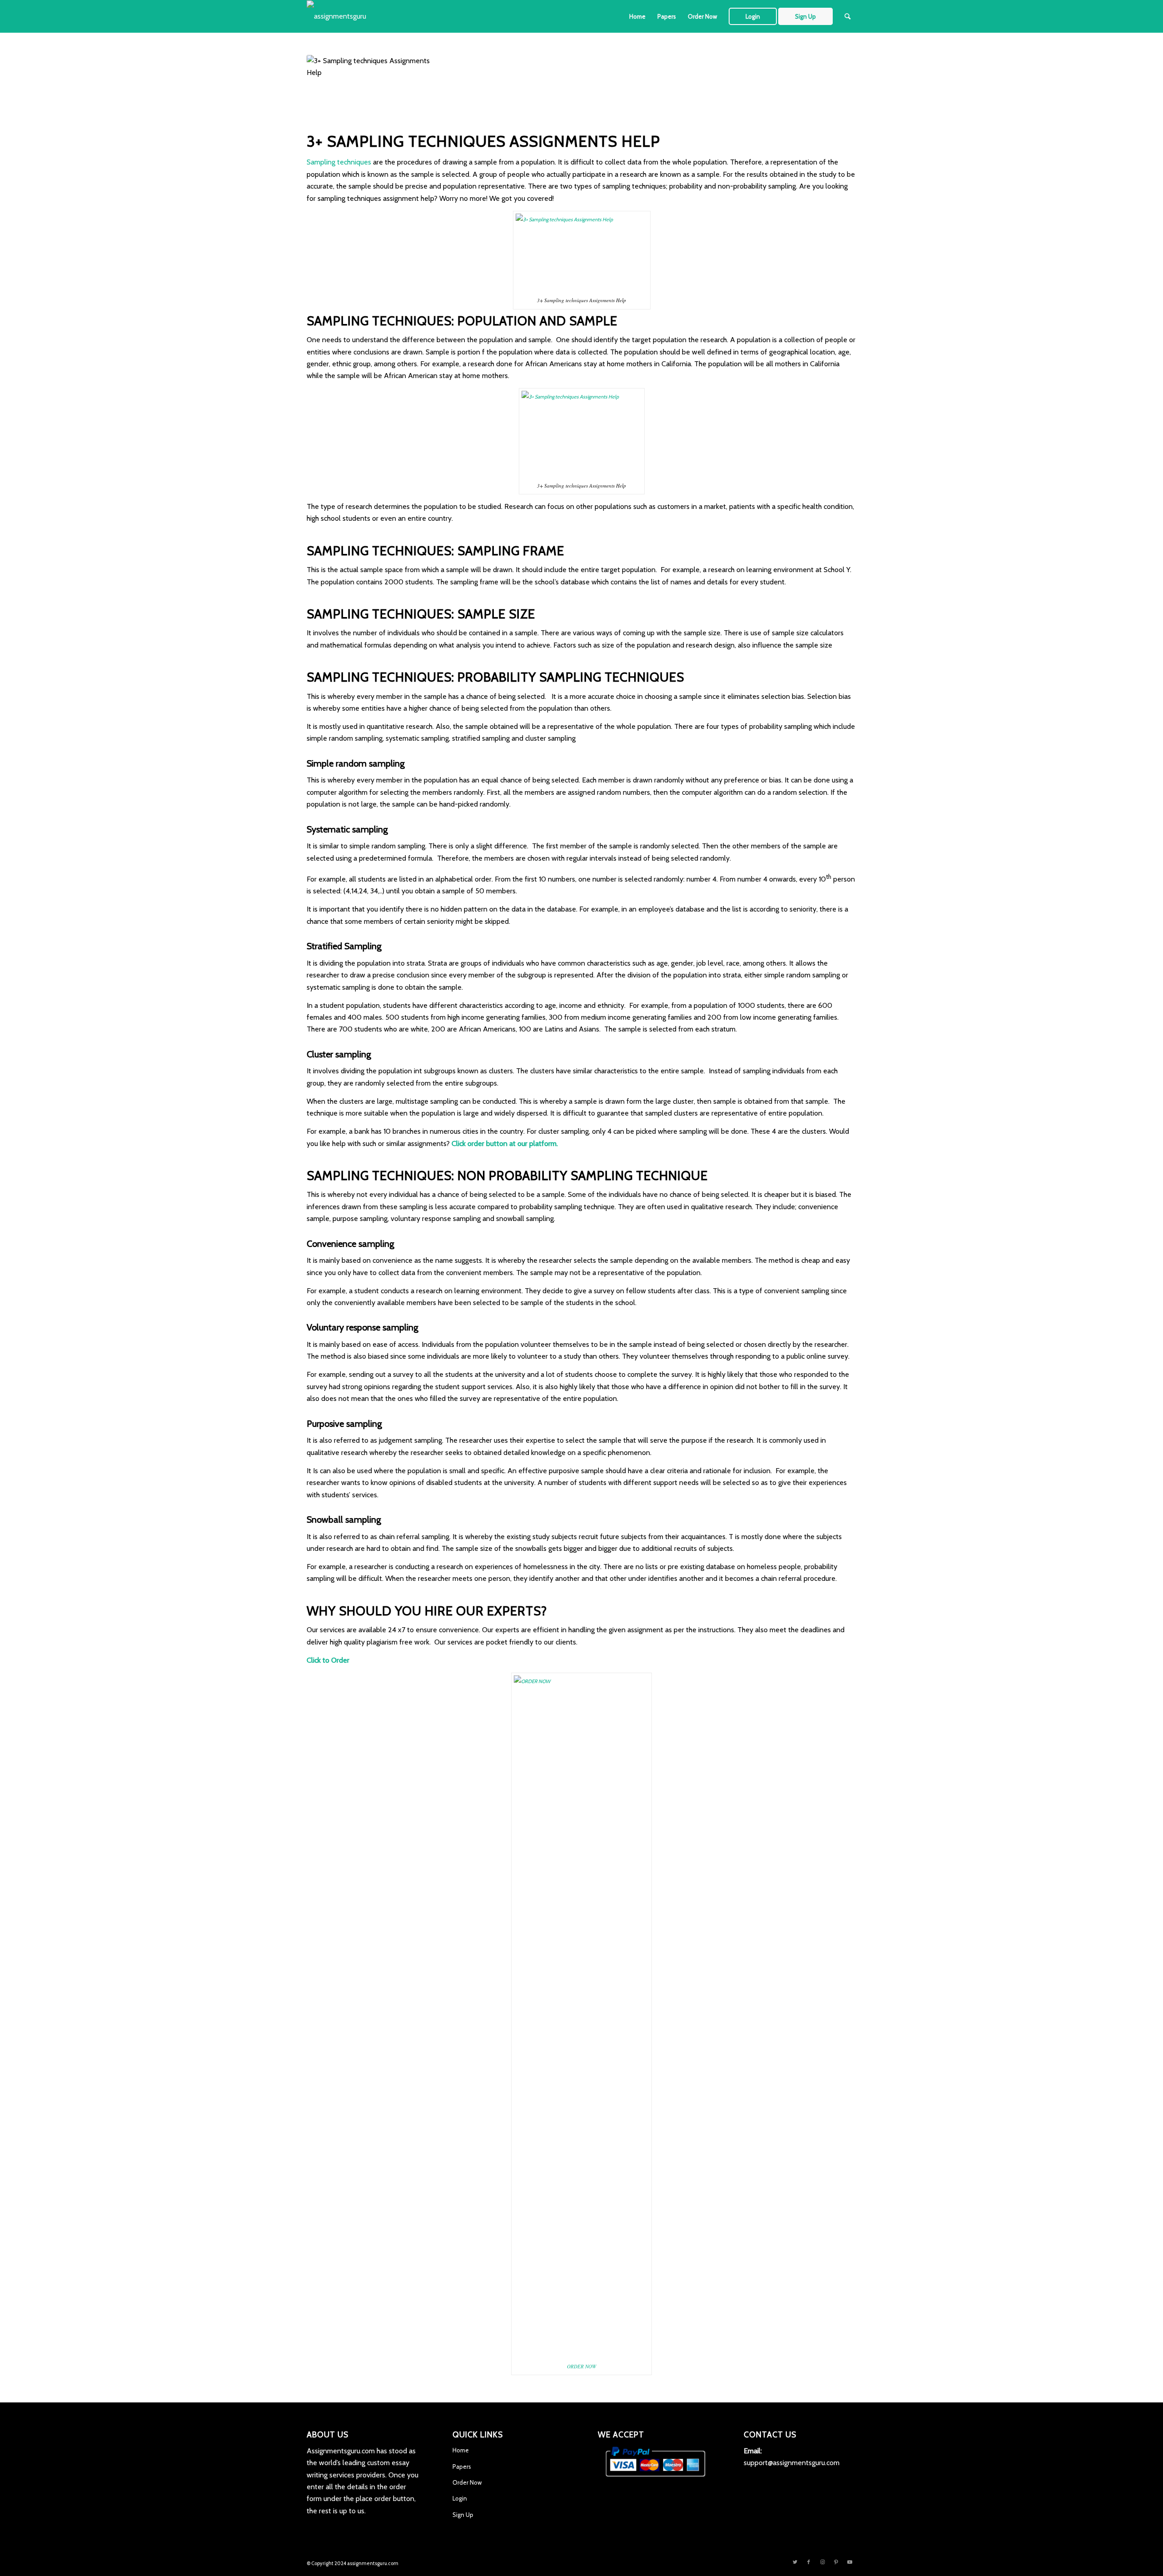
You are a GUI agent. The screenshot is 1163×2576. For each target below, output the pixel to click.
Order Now (467, 2482)
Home (461, 2450)
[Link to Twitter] (795, 2562)
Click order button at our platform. (505, 1144)
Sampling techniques (339, 162)
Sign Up (463, 2515)
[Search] (847, 16)
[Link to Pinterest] (836, 2562)
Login (460, 2498)
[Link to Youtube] (850, 2562)
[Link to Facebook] (809, 2562)
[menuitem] (637, 16)
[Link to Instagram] (822, 2562)
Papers (462, 2466)
